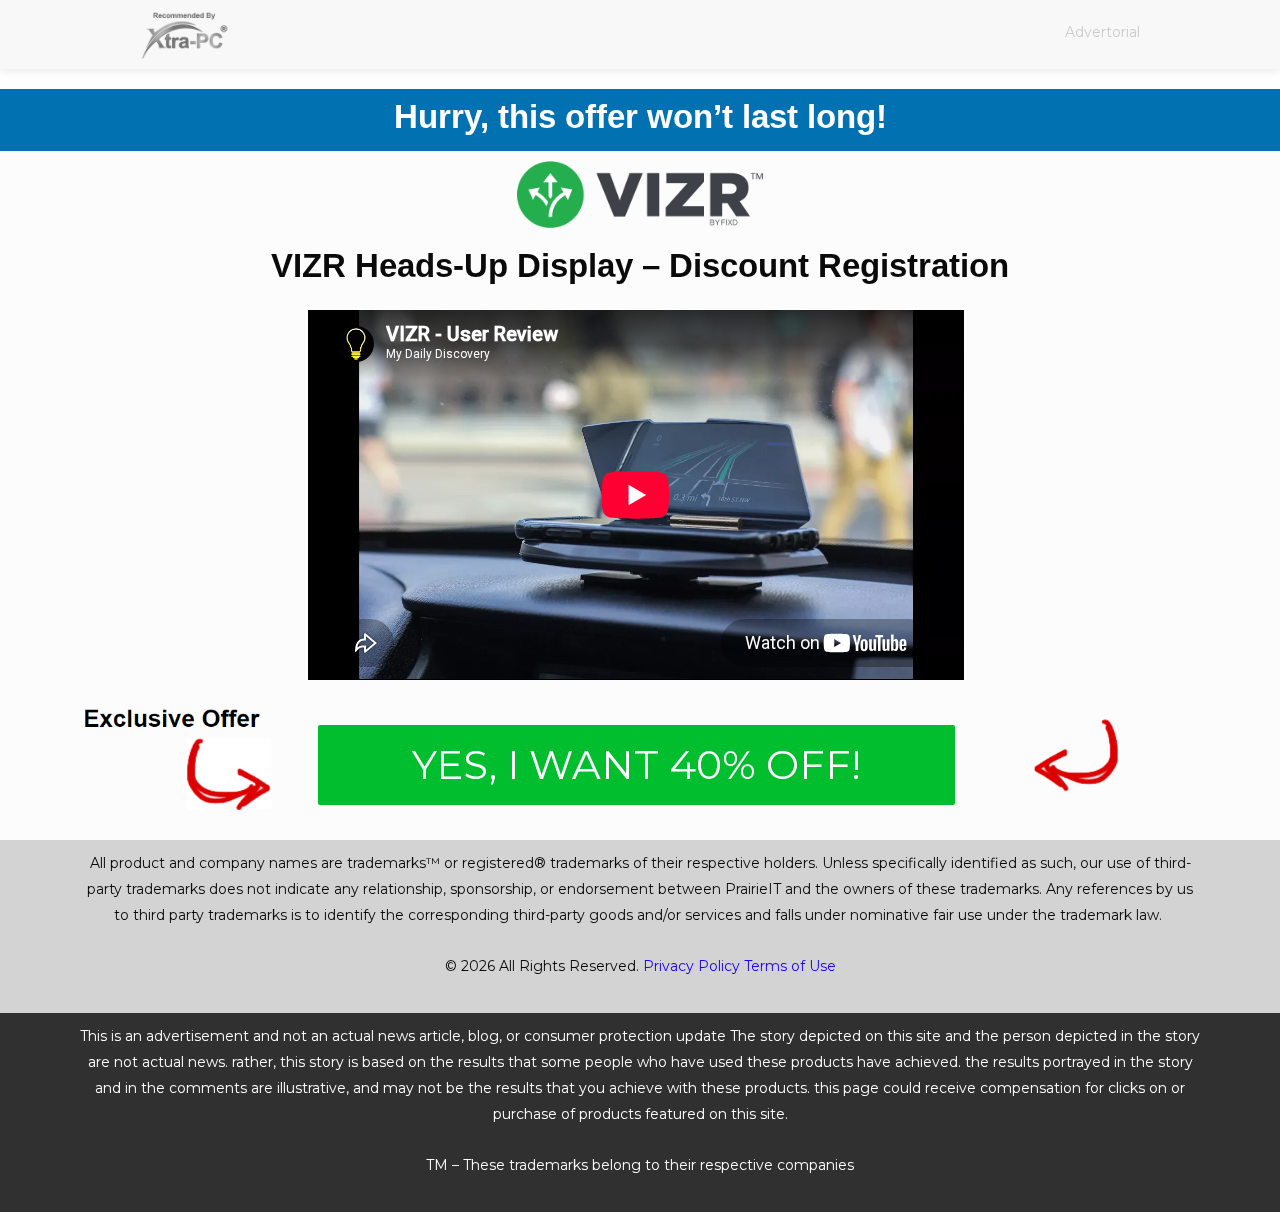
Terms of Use (790, 966)
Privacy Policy (691, 966)
